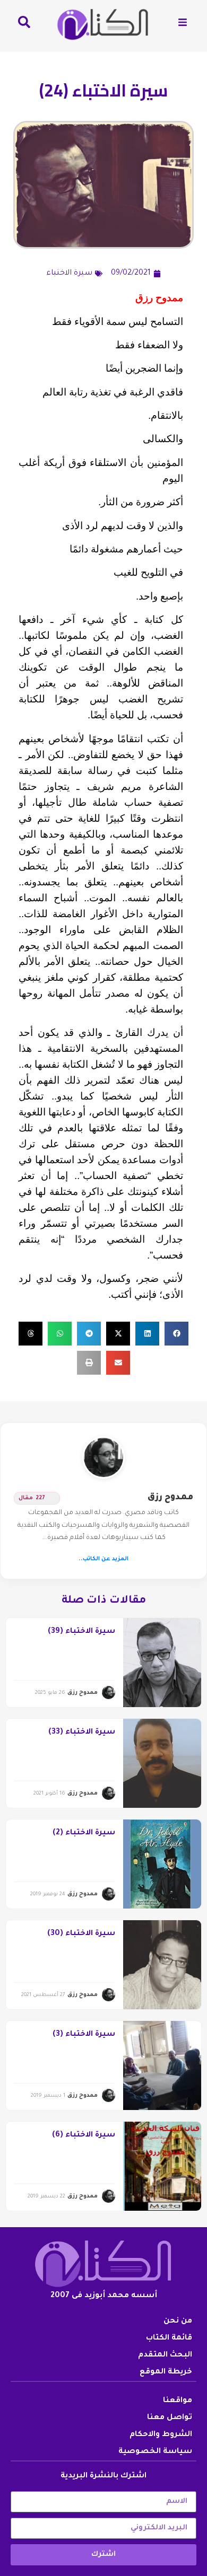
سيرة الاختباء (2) (84, 1833)
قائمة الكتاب (169, 2338)
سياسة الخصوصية (155, 2452)
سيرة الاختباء (69, 274)
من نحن (178, 2322)
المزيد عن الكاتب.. (103, 1559)
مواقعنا (178, 2401)
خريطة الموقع (166, 2372)
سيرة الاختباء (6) (84, 2135)
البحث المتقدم (165, 2355)
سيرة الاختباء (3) (84, 2035)
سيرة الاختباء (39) (81, 1632)
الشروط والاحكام (161, 2435)
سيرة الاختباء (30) (81, 1934)
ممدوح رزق (170, 1498)
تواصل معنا (170, 2418)
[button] (176, 1334)
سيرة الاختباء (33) (82, 1733)
